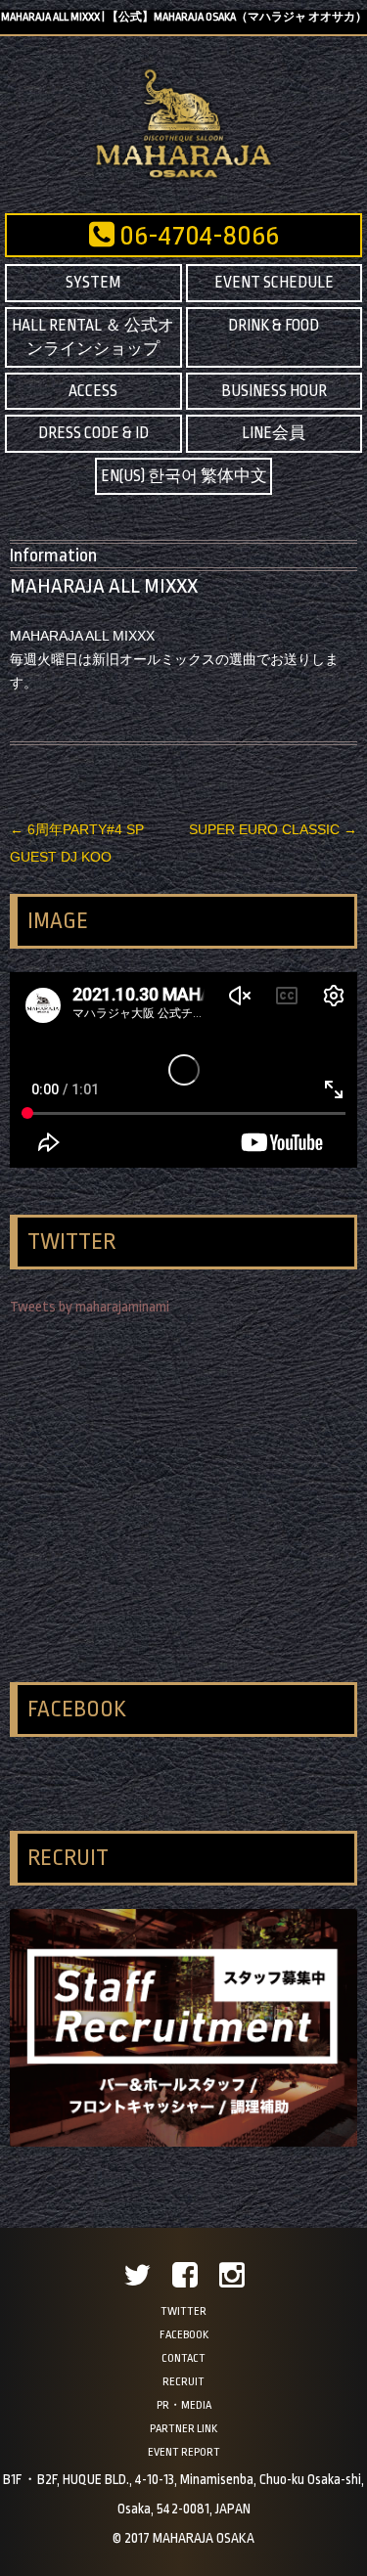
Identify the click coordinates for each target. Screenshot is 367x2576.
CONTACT (183, 2358)
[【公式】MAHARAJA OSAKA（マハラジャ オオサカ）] (183, 177)
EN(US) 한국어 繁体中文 (184, 476)
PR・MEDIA (184, 2405)
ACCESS (93, 391)
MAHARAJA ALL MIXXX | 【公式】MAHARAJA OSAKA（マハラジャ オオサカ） (184, 17)
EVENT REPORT (184, 2452)
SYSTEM (93, 283)
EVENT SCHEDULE (274, 283)
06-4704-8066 (197, 236)
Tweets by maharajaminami (90, 1307)
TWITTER (183, 2311)
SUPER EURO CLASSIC (273, 829)
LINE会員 (274, 433)
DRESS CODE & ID (93, 433)
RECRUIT (183, 2382)
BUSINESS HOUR (274, 391)
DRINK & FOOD (274, 326)
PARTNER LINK (183, 2429)
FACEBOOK (184, 2335)
